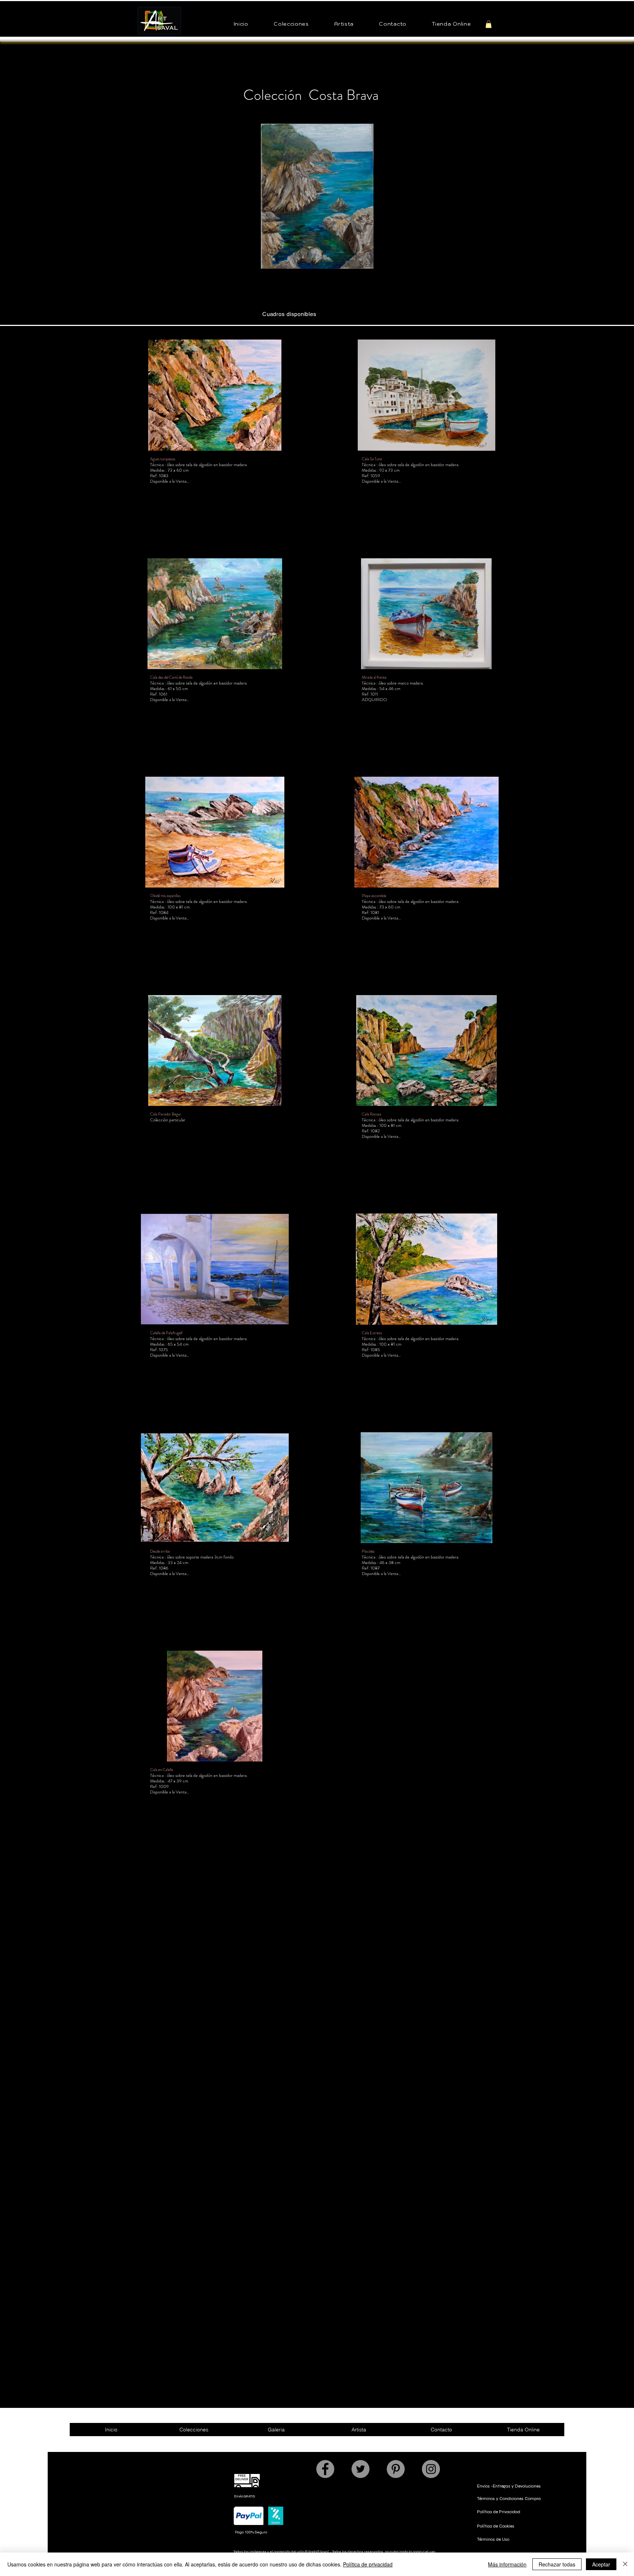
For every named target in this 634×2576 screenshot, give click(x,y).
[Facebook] (325, 2469)
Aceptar (601, 2564)
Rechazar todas (557, 2564)
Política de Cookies (496, 2526)
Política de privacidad (368, 2564)
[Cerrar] (625, 2564)
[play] (479, 262)
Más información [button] (507, 2564)
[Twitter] (360, 2469)
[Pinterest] (396, 2469)
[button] (291, 24)
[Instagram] (431, 2469)
